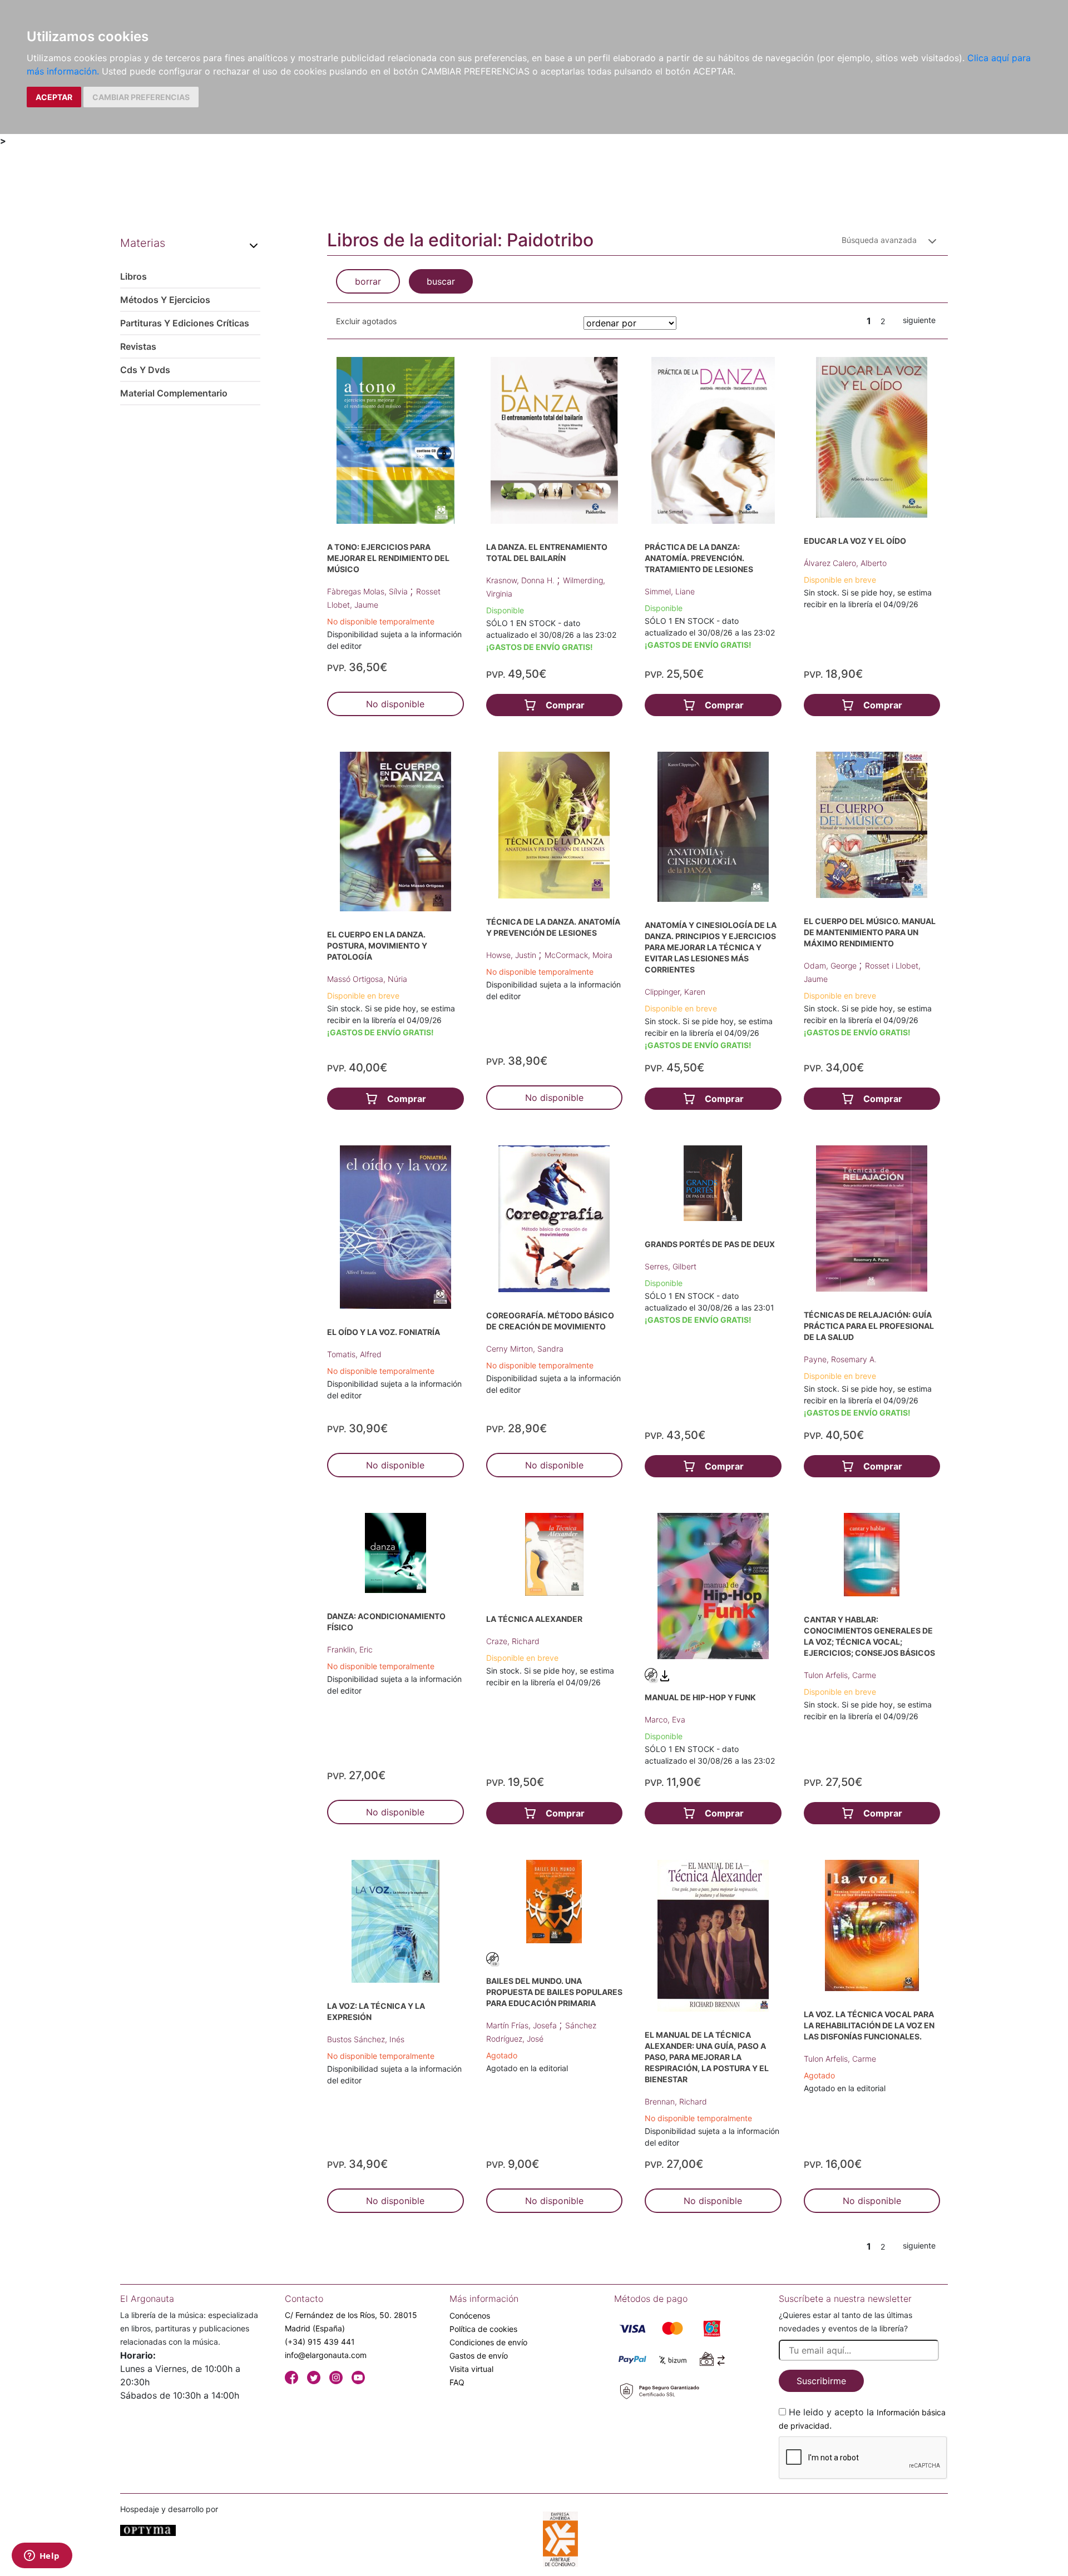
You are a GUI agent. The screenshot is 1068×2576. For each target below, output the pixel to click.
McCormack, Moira (578, 955)
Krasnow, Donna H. (521, 580)
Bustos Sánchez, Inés (366, 2039)
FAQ (457, 2382)
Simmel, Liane (670, 591)
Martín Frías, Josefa (523, 2025)
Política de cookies (483, 2329)
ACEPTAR (54, 97)
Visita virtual (471, 2369)
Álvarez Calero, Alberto (845, 563)
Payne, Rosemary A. (840, 1359)
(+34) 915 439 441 (320, 2342)
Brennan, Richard (676, 2101)
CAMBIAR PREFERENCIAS (141, 97)
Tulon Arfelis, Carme (840, 1675)
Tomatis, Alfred (354, 1354)
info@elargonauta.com (326, 2355)
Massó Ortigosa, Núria (367, 979)
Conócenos (470, 2316)
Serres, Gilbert (671, 1266)
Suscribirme (821, 2381)
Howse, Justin (512, 955)
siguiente (919, 320)
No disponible (395, 704)
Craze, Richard (513, 1641)
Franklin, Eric (350, 1649)
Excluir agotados (366, 321)
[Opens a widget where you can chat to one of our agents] (42, 2557)
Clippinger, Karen (675, 992)
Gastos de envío (479, 2356)
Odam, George (831, 966)
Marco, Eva (665, 1719)
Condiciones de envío (488, 2342)
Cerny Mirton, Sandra (525, 1349)
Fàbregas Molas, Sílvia (369, 591)
